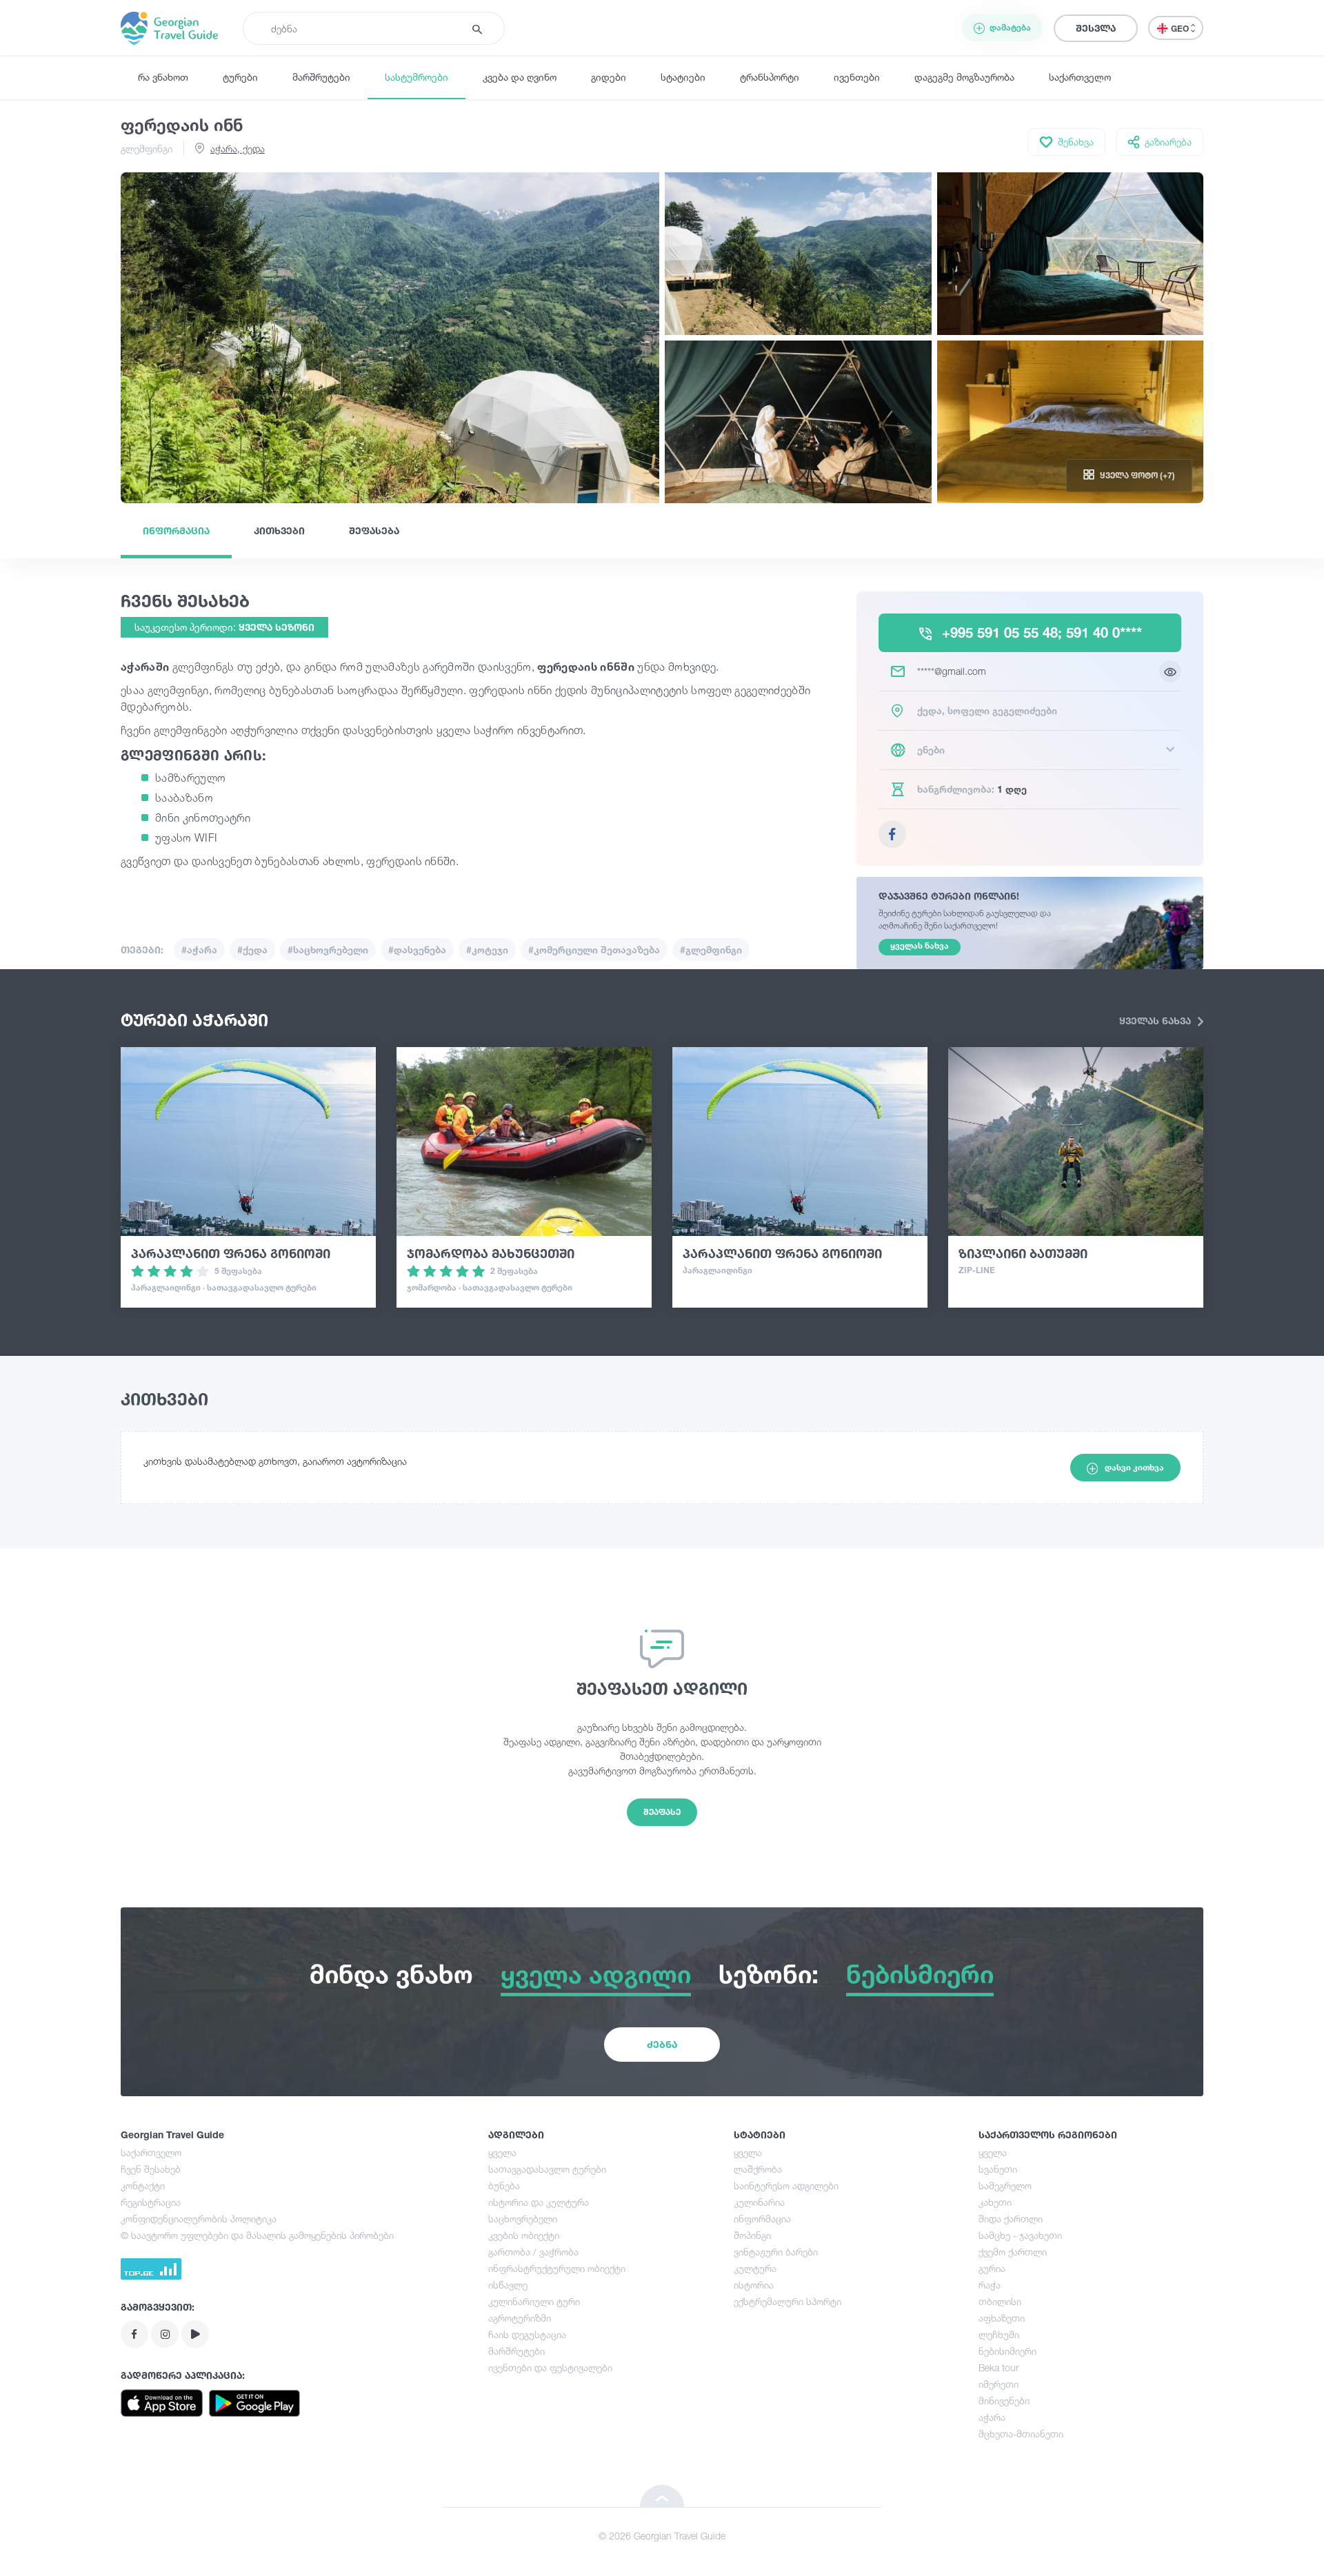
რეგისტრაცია (151, 2202)
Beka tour (999, 2367)
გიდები (609, 77)
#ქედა (252, 950)
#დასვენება (417, 950)
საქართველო (1080, 77)
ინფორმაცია (176, 530)
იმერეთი (999, 2384)
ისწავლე (508, 2285)
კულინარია (759, 2202)
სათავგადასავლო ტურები (547, 2169)
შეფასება (374, 530)
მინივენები (1004, 2401)
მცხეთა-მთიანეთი (1021, 2434)
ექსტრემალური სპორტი (788, 2301)
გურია (992, 2268)
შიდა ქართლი (1011, 2219)
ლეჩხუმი (999, 2334)
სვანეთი (998, 2169)
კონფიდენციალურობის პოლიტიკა (199, 2219)
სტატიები (683, 77)
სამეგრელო (1005, 2185)
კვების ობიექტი (524, 2235)
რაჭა (990, 2285)
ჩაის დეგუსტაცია (527, 2334)
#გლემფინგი (711, 950)
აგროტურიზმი (520, 2318)
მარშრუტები (321, 77)
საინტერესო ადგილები (786, 2185)
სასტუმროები (417, 77)
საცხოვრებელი (523, 2219)
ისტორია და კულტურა (539, 2202)
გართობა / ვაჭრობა (533, 2252)
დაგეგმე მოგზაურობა (964, 77)
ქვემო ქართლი (1013, 2252)
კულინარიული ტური (534, 2301)
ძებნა (662, 2044)
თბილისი (1000, 2301)
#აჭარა (199, 950)
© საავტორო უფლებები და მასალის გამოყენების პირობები (257, 2235)
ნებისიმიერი (1007, 2351)
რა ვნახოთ (163, 77)
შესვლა (1096, 28)
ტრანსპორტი (770, 77)
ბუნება (504, 2185)
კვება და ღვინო (520, 77)
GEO (1181, 29)
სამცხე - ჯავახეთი (1020, 2235)
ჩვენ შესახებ (151, 2169)
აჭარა (992, 2417)
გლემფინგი (147, 149)
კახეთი (995, 2202)
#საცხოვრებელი (328, 950)
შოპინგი (752, 2235)
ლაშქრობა (758, 2169)
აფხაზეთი (1002, 2318)
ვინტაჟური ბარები (776, 2252)
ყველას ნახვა (1156, 1021)
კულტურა (755, 2268)
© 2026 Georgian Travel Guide (662, 2536)
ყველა (502, 2152)
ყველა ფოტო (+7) (1137, 475)
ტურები (240, 77)
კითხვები (279, 530)
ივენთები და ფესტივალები (550, 2367)
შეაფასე (662, 1812)
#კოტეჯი (487, 950)
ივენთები (857, 77)
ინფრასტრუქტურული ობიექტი (557, 2268)
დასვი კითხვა (1134, 1467)
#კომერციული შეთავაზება (594, 950)
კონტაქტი (143, 2185)
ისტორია (754, 2285)
